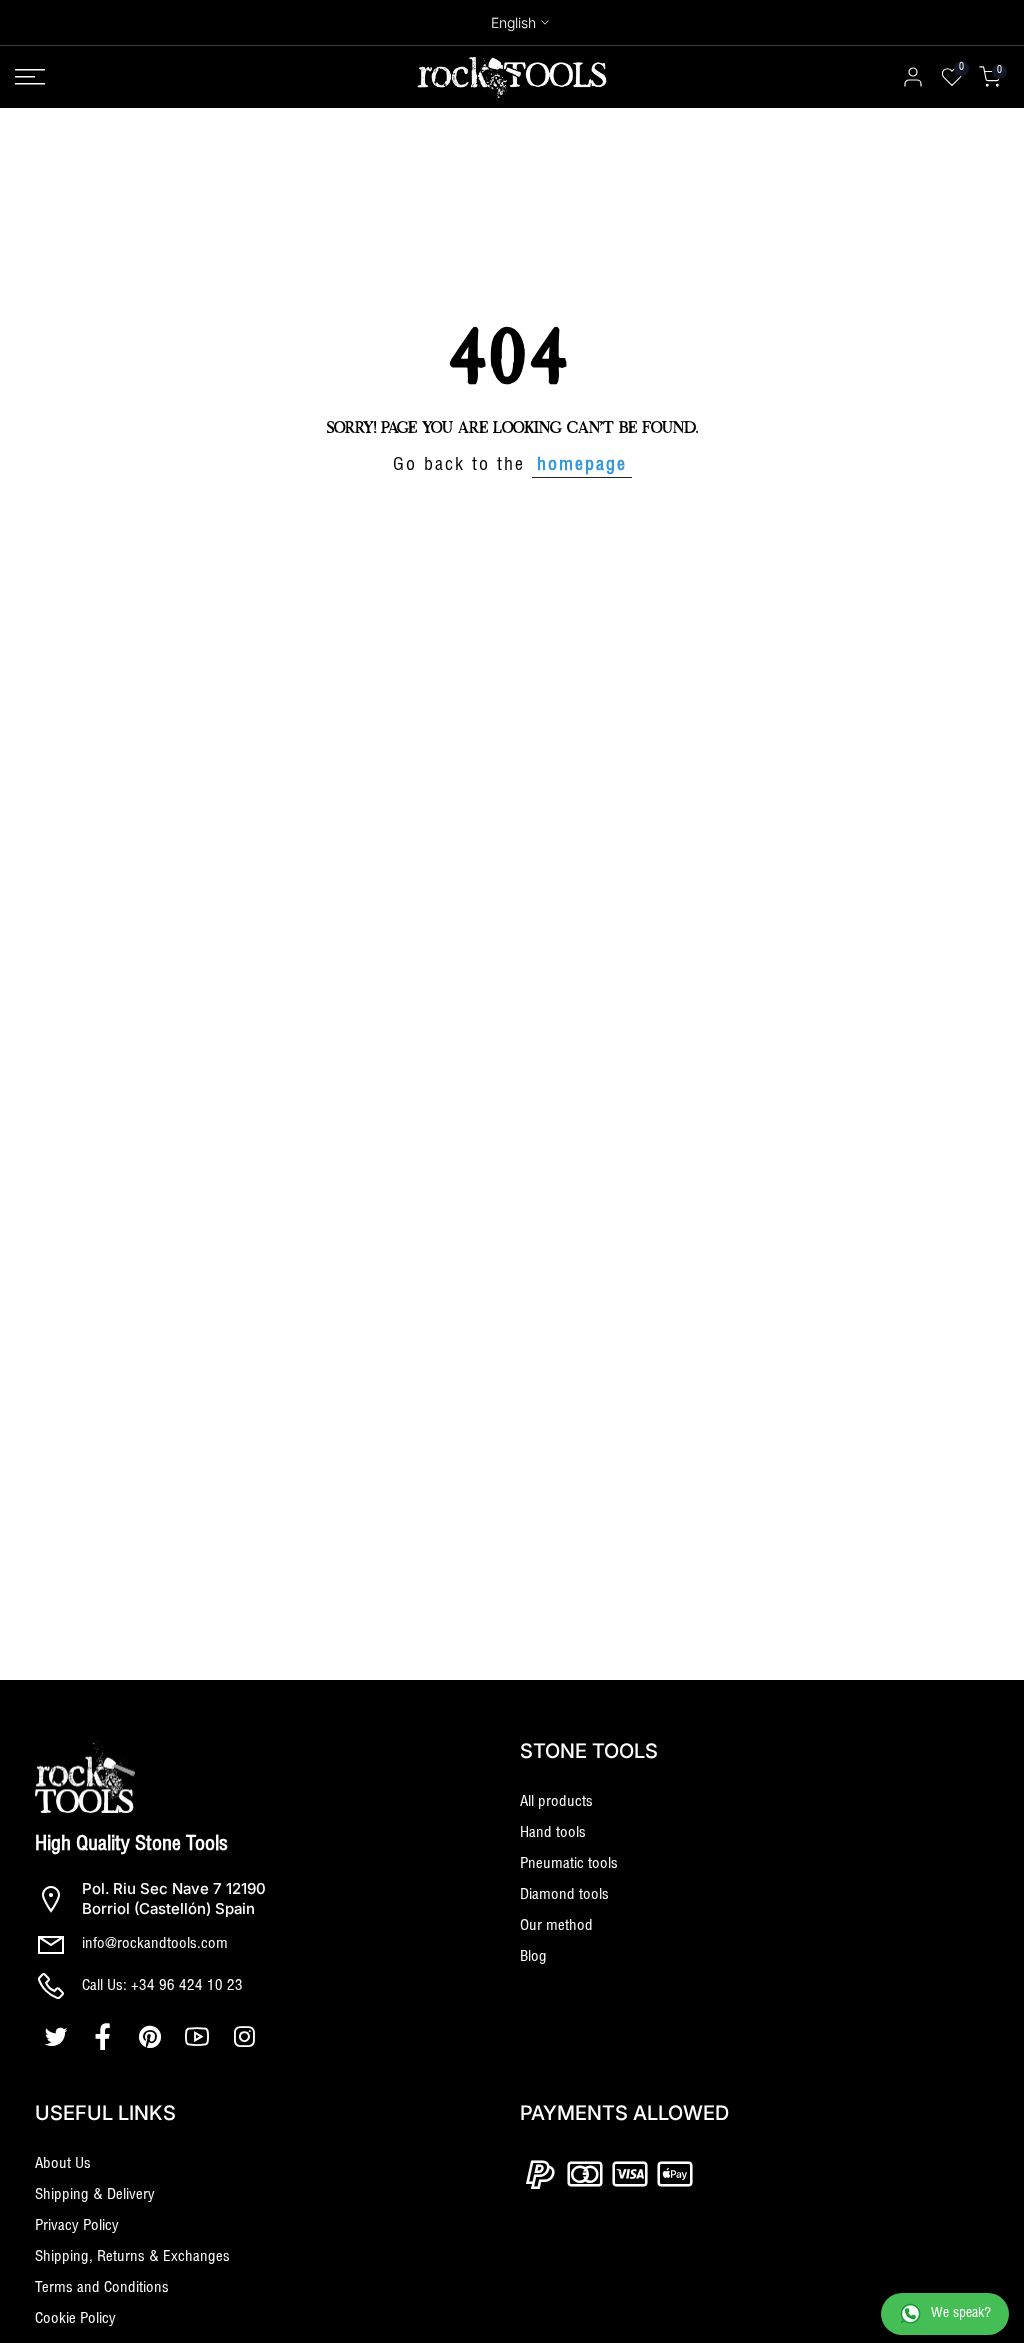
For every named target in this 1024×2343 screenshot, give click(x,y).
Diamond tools (564, 1895)
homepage (582, 466)
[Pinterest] (152, 2037)
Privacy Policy (77, 2226)
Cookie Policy (75, 2319)
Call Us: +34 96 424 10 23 (162, 1986)
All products (556, 1802)
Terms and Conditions (102, 2288)
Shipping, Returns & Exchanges (132, 2257)
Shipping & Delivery (95, 2195)
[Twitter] (58, 2037)
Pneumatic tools (569, 1864)
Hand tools (553, 1833)
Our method (556, 1926)
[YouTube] (199, 2037)
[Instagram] (246, 2037)
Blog (533, 1957)
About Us (63, 2164)
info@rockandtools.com (155, 1944)
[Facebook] (105, 2037)
